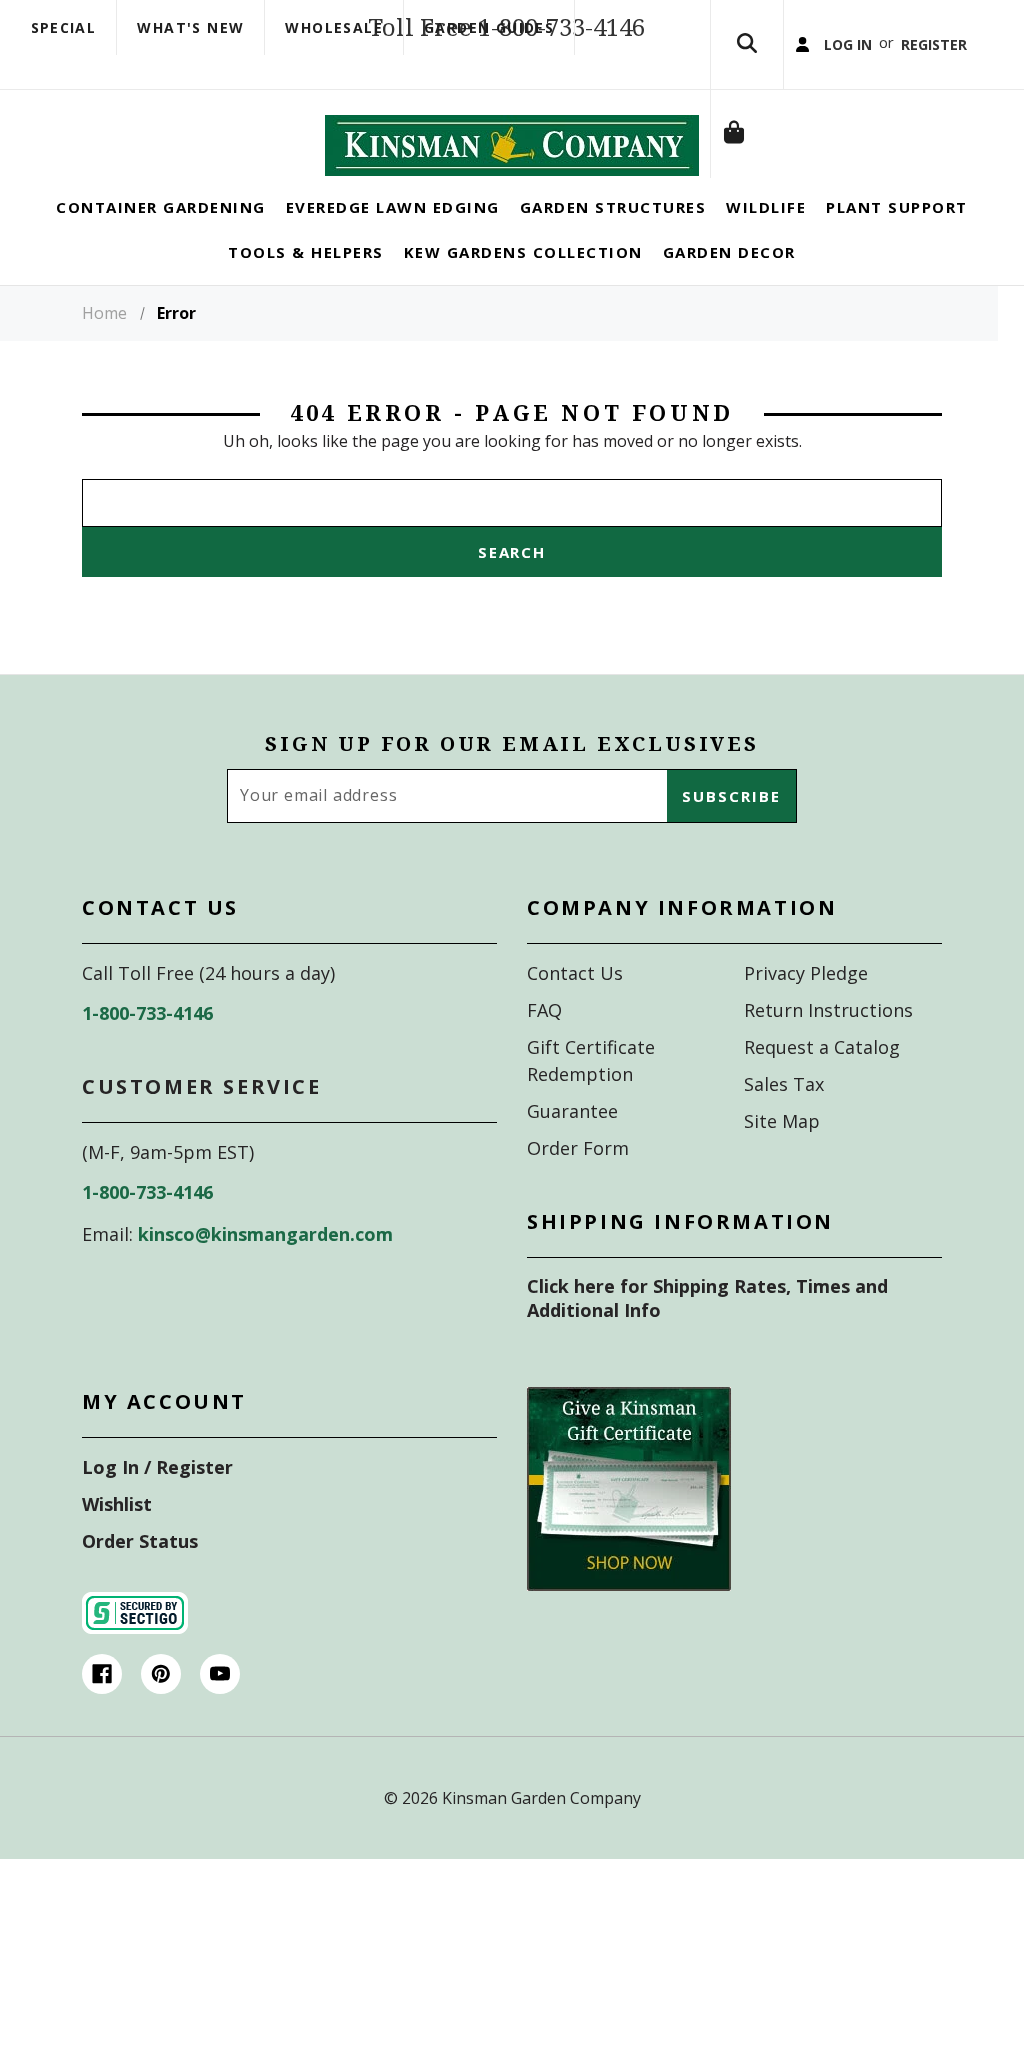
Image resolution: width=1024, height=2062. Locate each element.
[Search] (747, 65)
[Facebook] (102, 1717)
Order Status (140, 1584)
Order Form (578, 1191)
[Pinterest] (161, 1717)
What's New (190, 27)
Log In (784, 197)
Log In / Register (157, 1510)
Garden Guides (489, 27)
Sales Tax (784, 1127)
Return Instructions (828, 1053)
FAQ (544, 1053)
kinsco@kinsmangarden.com (265, 1277)
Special (64, 27)
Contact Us (575, 1016)
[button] (629, 1532)
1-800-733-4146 (147, 1056)
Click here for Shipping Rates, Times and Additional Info (707, 1341)
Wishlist (117, 1547)
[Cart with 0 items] (747, 328)
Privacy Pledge (806, 1016)
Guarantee (572, 1154)
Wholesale (334, 27)
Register (888, 197)
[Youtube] (220, 1717)
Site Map (782, 1164)
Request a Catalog (822, 1090)
